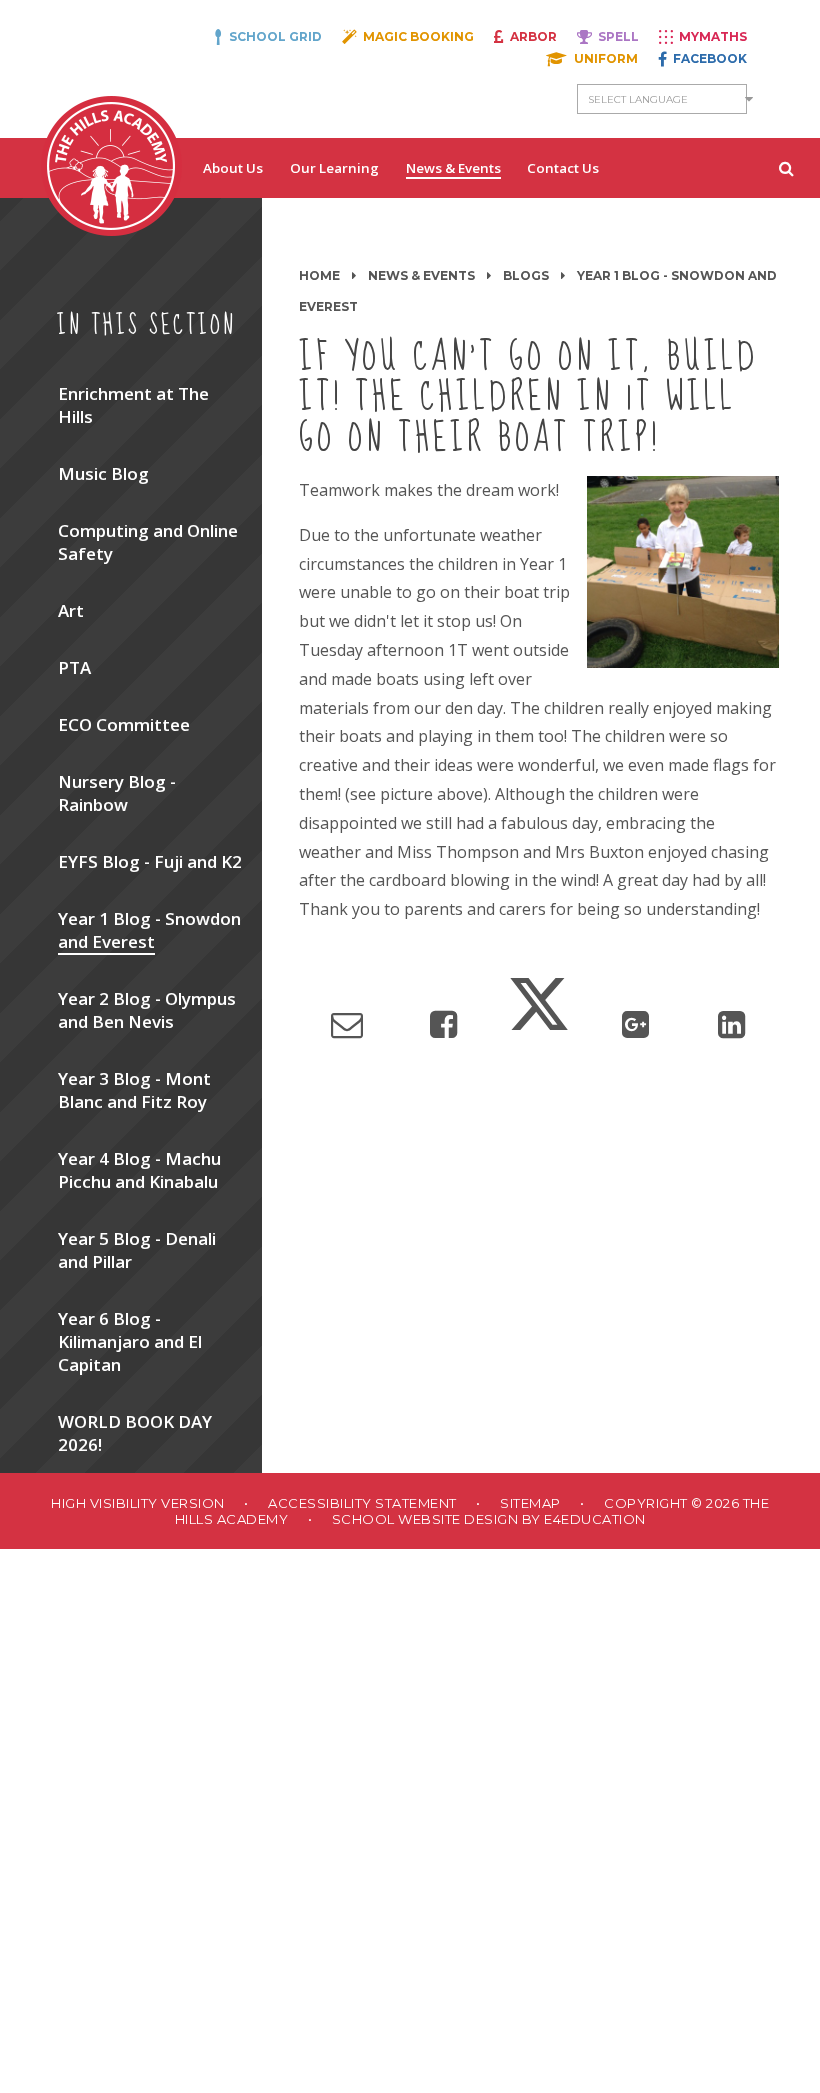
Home (319, 275)
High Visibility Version (138, 1503)
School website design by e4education (489, 1519)
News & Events (421, 275)
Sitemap (530, 1503)
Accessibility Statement (362, 1503)
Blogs (526, 275)
